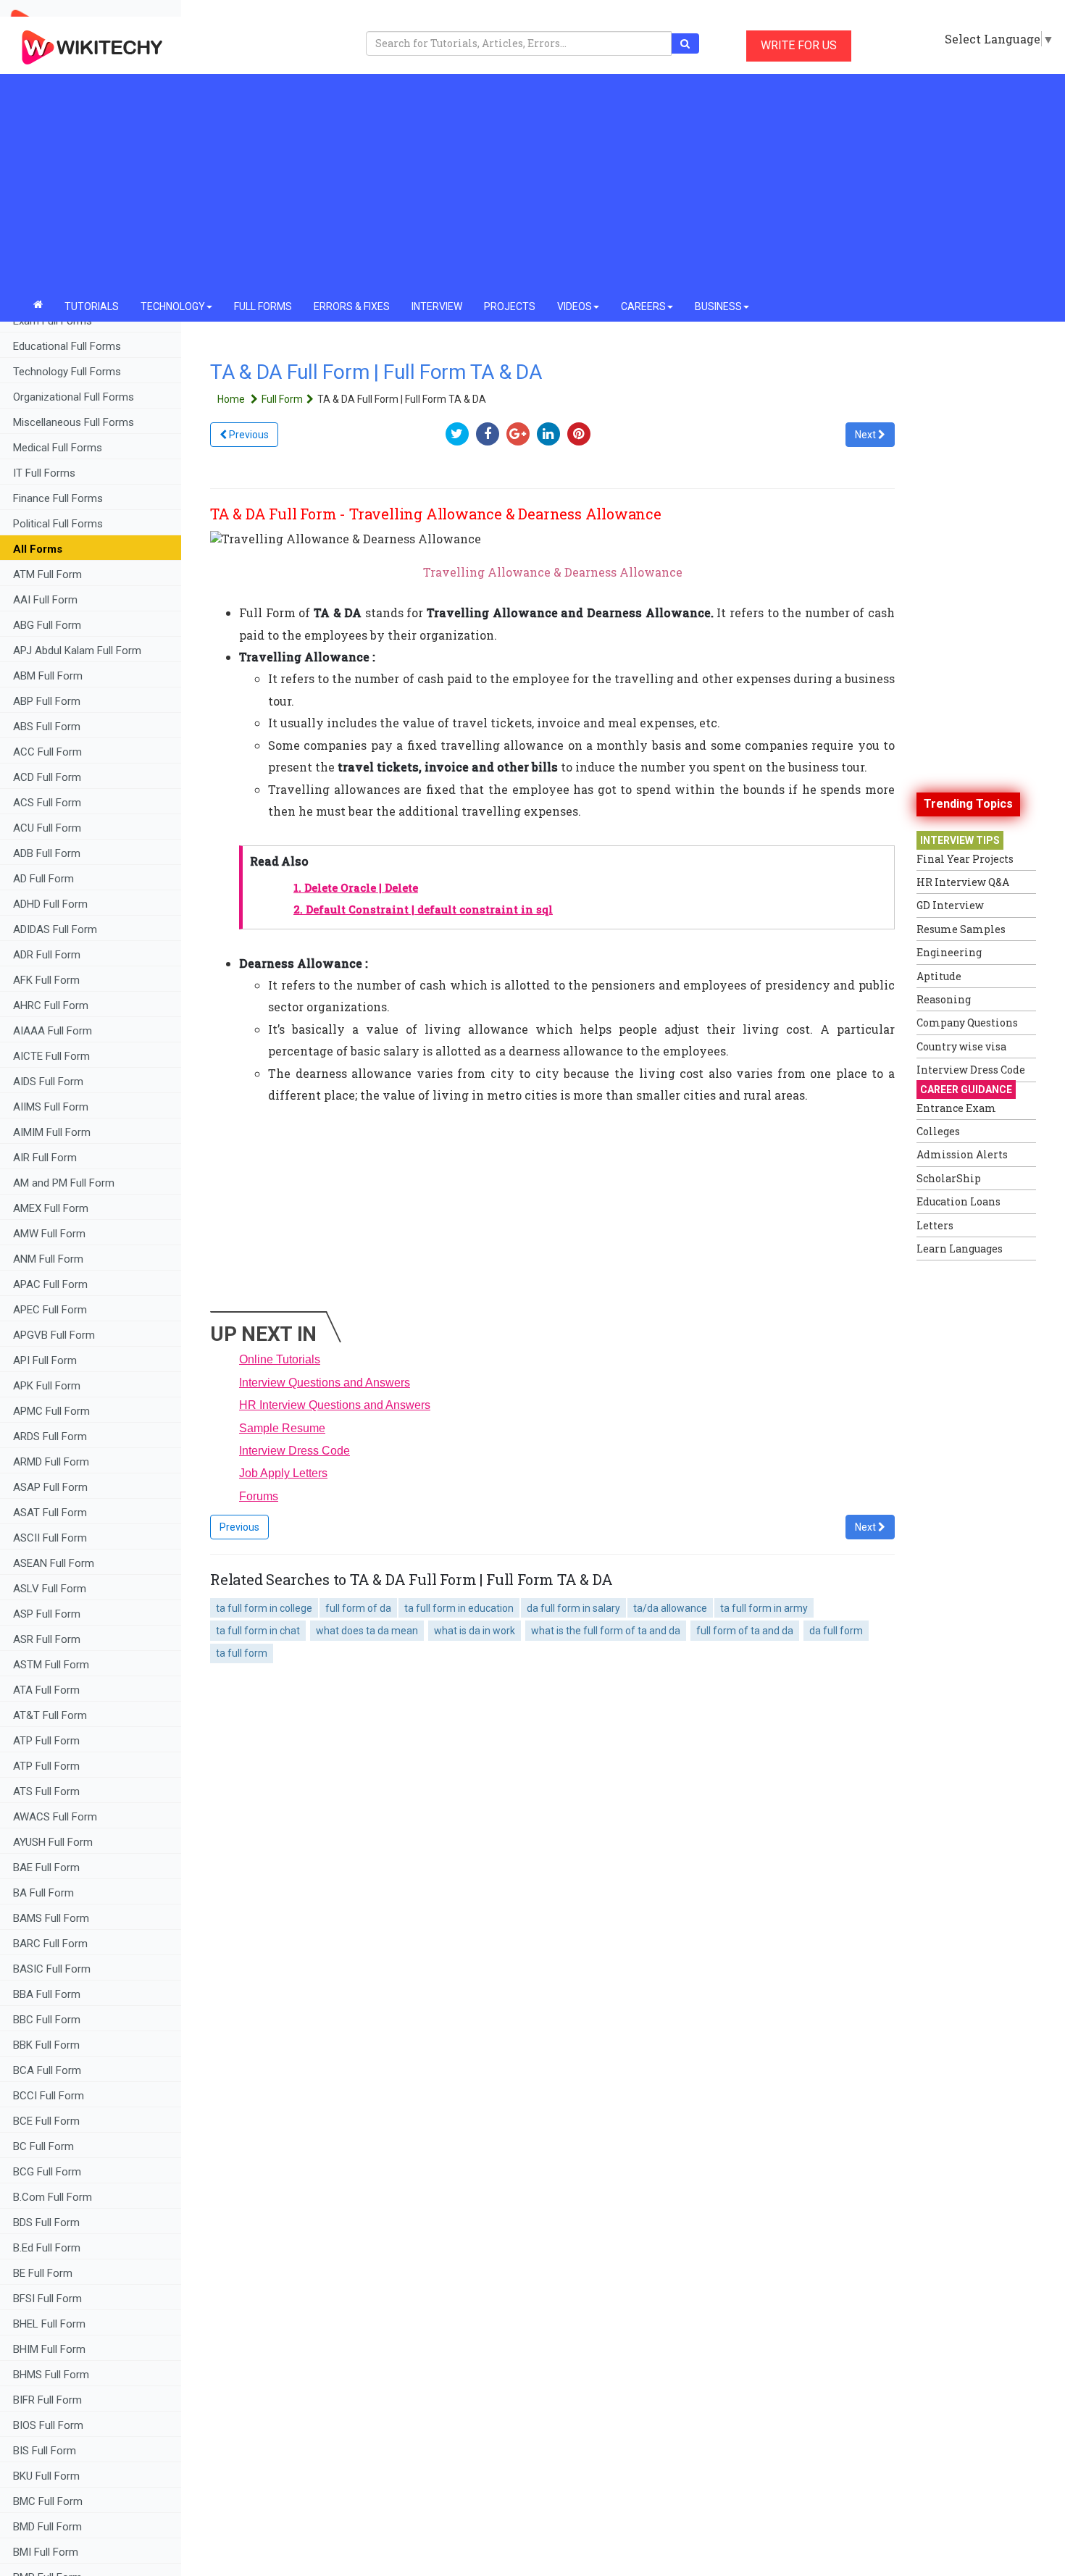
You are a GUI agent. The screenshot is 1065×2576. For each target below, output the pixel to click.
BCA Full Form (47, 2070)
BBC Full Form (47, 2020)
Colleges (938, 1131)
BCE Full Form (46, 2121)
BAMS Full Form (51, 1918)
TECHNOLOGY (173, 306)
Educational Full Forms (67, 346)
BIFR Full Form (47, 2400)
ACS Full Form (47, 803)
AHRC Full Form (51, 1005)
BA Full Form (45, 1893)
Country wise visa (961, 1046)
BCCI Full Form (49, 2096)
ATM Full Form (47, 574)
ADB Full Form (48, 853)
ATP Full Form (46, 1741)
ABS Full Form (47, 727)
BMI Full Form (46, 2552)
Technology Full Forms (67, 372)
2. (423, 909)
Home (232, 399)
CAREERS (643, 306)
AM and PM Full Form (64, 1183)
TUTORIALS (92, 306)
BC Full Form (43, 2146)
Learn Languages (960, 1249)
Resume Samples (961, 929)
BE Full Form (43, 2273)
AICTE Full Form (51, 1056)
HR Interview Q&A (963, 882)
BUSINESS (718, 306)
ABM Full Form (48, 676)
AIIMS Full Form (51, 1107)
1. (356, 888)
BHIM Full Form (49, 2349)
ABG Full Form (47, 625)
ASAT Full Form (50, 1513)
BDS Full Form (46, 2222)
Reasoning (944, 999)
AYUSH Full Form (53, 1842)
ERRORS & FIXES (352, 306)
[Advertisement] (532, 183)
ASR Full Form (47, 1639)
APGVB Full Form (54, 1335)
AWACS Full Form (55, 1817)
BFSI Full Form (49, 2299)
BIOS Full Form (48, 2425)
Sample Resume (282, 1428)
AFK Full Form (46, 980)
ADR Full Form (47, 955)
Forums (259, 1496)
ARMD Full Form (53, 1462)
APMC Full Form (51, 1411)
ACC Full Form (47, 752)
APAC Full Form (50, 1284)
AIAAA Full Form (53, 1031)
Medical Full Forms (58, 448)
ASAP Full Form (50, 1487)
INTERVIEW (437, 306)
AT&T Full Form (50, 1715)
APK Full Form (47, 1386)
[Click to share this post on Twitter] (461, 434)
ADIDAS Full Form (55, 929)
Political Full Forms (58, 524)
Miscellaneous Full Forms (74, 422)
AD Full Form (43, 879)
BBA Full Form (47, 1994)
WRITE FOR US (799, 45)
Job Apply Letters (283, 1473)
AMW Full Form (49, 1234)
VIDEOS (575, 306)
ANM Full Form (48, 1259)
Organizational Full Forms (74, 397)
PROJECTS (510, 306)
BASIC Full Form (52, 1969)
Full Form (282, 399)
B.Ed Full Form (48, 2248)
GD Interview (950, 905)
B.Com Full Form (53, 2197)
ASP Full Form (47, 1614)
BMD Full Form (47, 2527)
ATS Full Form (46, 1791)
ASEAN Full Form (54, 1563)
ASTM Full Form (51, 1665)
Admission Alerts (962, 1154)
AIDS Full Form (48, 1082)
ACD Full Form (47, 777)
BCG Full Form (47, 2172)
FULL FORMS (263, 306)
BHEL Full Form (51, 2324)
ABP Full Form (47, 701)
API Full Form (45, 1360)
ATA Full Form (46, 1690)
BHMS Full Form (51, 2375)
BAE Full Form (46, 1868)
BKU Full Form (46, 2476)
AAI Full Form (45, 600)
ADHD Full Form (50, 904)
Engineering (949, 952)
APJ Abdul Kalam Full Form (77, 651)
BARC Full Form (50, 1944)
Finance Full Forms (58, 498)
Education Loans (958, 1201)
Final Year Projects (965, 859)
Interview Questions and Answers (325, 1383)
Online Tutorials (280, 1359)
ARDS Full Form (50, 1437)
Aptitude (939, 976)
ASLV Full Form (50, 1589)
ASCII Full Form (50, 1538)
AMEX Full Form (51, 1208)
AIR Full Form (45, 1158)
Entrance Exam (956, 1108)
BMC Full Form (48, 2501)
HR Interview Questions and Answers (335, 1405)
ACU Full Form (47, 828)
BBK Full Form (46, 2045)
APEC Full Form (50, 1310)
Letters (935, 1225)
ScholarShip (949, 1178)
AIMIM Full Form (52, 1132)
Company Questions (967, 1023)
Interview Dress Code (295, 1451)
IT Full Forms (44, 473)
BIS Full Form (45, 2451)
